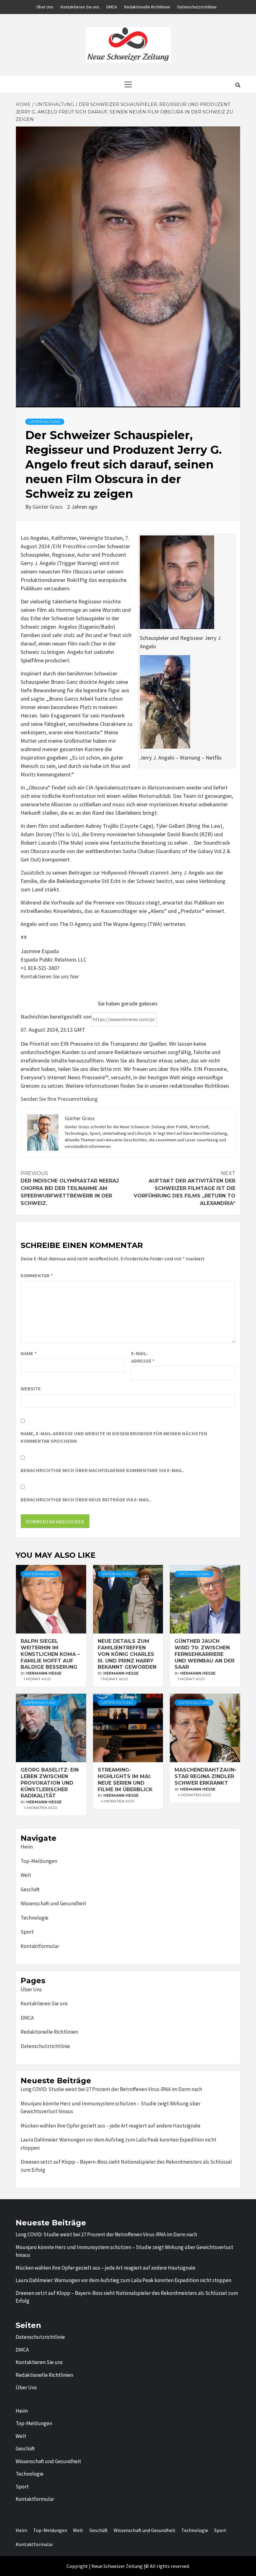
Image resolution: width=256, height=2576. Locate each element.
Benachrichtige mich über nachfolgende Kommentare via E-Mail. (102, 1470)
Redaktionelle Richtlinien (147, 7)
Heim (27, 1847)
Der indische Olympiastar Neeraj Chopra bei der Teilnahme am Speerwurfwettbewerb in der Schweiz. (70, 1188)
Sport (27, 1932)
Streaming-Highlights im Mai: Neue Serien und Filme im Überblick (125, 1780)
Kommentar (37, 1275)
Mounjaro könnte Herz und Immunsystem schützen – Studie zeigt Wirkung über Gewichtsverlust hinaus (111, 2108)
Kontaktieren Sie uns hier (50, 976)
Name (29, 1353)
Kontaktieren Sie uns (80, 7)
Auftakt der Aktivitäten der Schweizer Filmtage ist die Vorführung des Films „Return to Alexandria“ (185, 1188)
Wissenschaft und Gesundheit (53, 1903)
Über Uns (45, 7)
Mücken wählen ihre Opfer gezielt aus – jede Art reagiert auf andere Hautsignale (111, 2126)
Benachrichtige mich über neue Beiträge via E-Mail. (86, 1499)
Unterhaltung (45, 422)
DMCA (112, 7)
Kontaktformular (40, 1946)
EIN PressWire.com (75, 546)
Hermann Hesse (44, 1673)
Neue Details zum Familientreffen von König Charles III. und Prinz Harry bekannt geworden (127, 1654)
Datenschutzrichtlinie (197, 7)
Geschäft (30, 1889)
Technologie (34, 1918)
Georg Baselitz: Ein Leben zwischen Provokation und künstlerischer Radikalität (50, 1783)
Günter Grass (48, 507)
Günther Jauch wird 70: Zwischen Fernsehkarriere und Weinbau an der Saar (204, 1654)
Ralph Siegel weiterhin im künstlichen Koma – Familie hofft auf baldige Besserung (50, 1654)
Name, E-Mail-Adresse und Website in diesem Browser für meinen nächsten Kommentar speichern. (114, 1437)
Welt (26, 1875)
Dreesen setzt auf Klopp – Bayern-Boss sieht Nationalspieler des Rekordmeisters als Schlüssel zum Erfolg (126, 2166)
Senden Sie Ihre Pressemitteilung (59, 1099)
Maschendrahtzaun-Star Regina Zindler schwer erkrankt (206, 1776)
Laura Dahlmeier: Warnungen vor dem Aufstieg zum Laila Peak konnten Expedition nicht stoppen (118, 2144)
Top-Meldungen (39, 1861)
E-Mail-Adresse (143, 1357)
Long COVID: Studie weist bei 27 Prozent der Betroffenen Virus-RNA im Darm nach (111, 2089)
